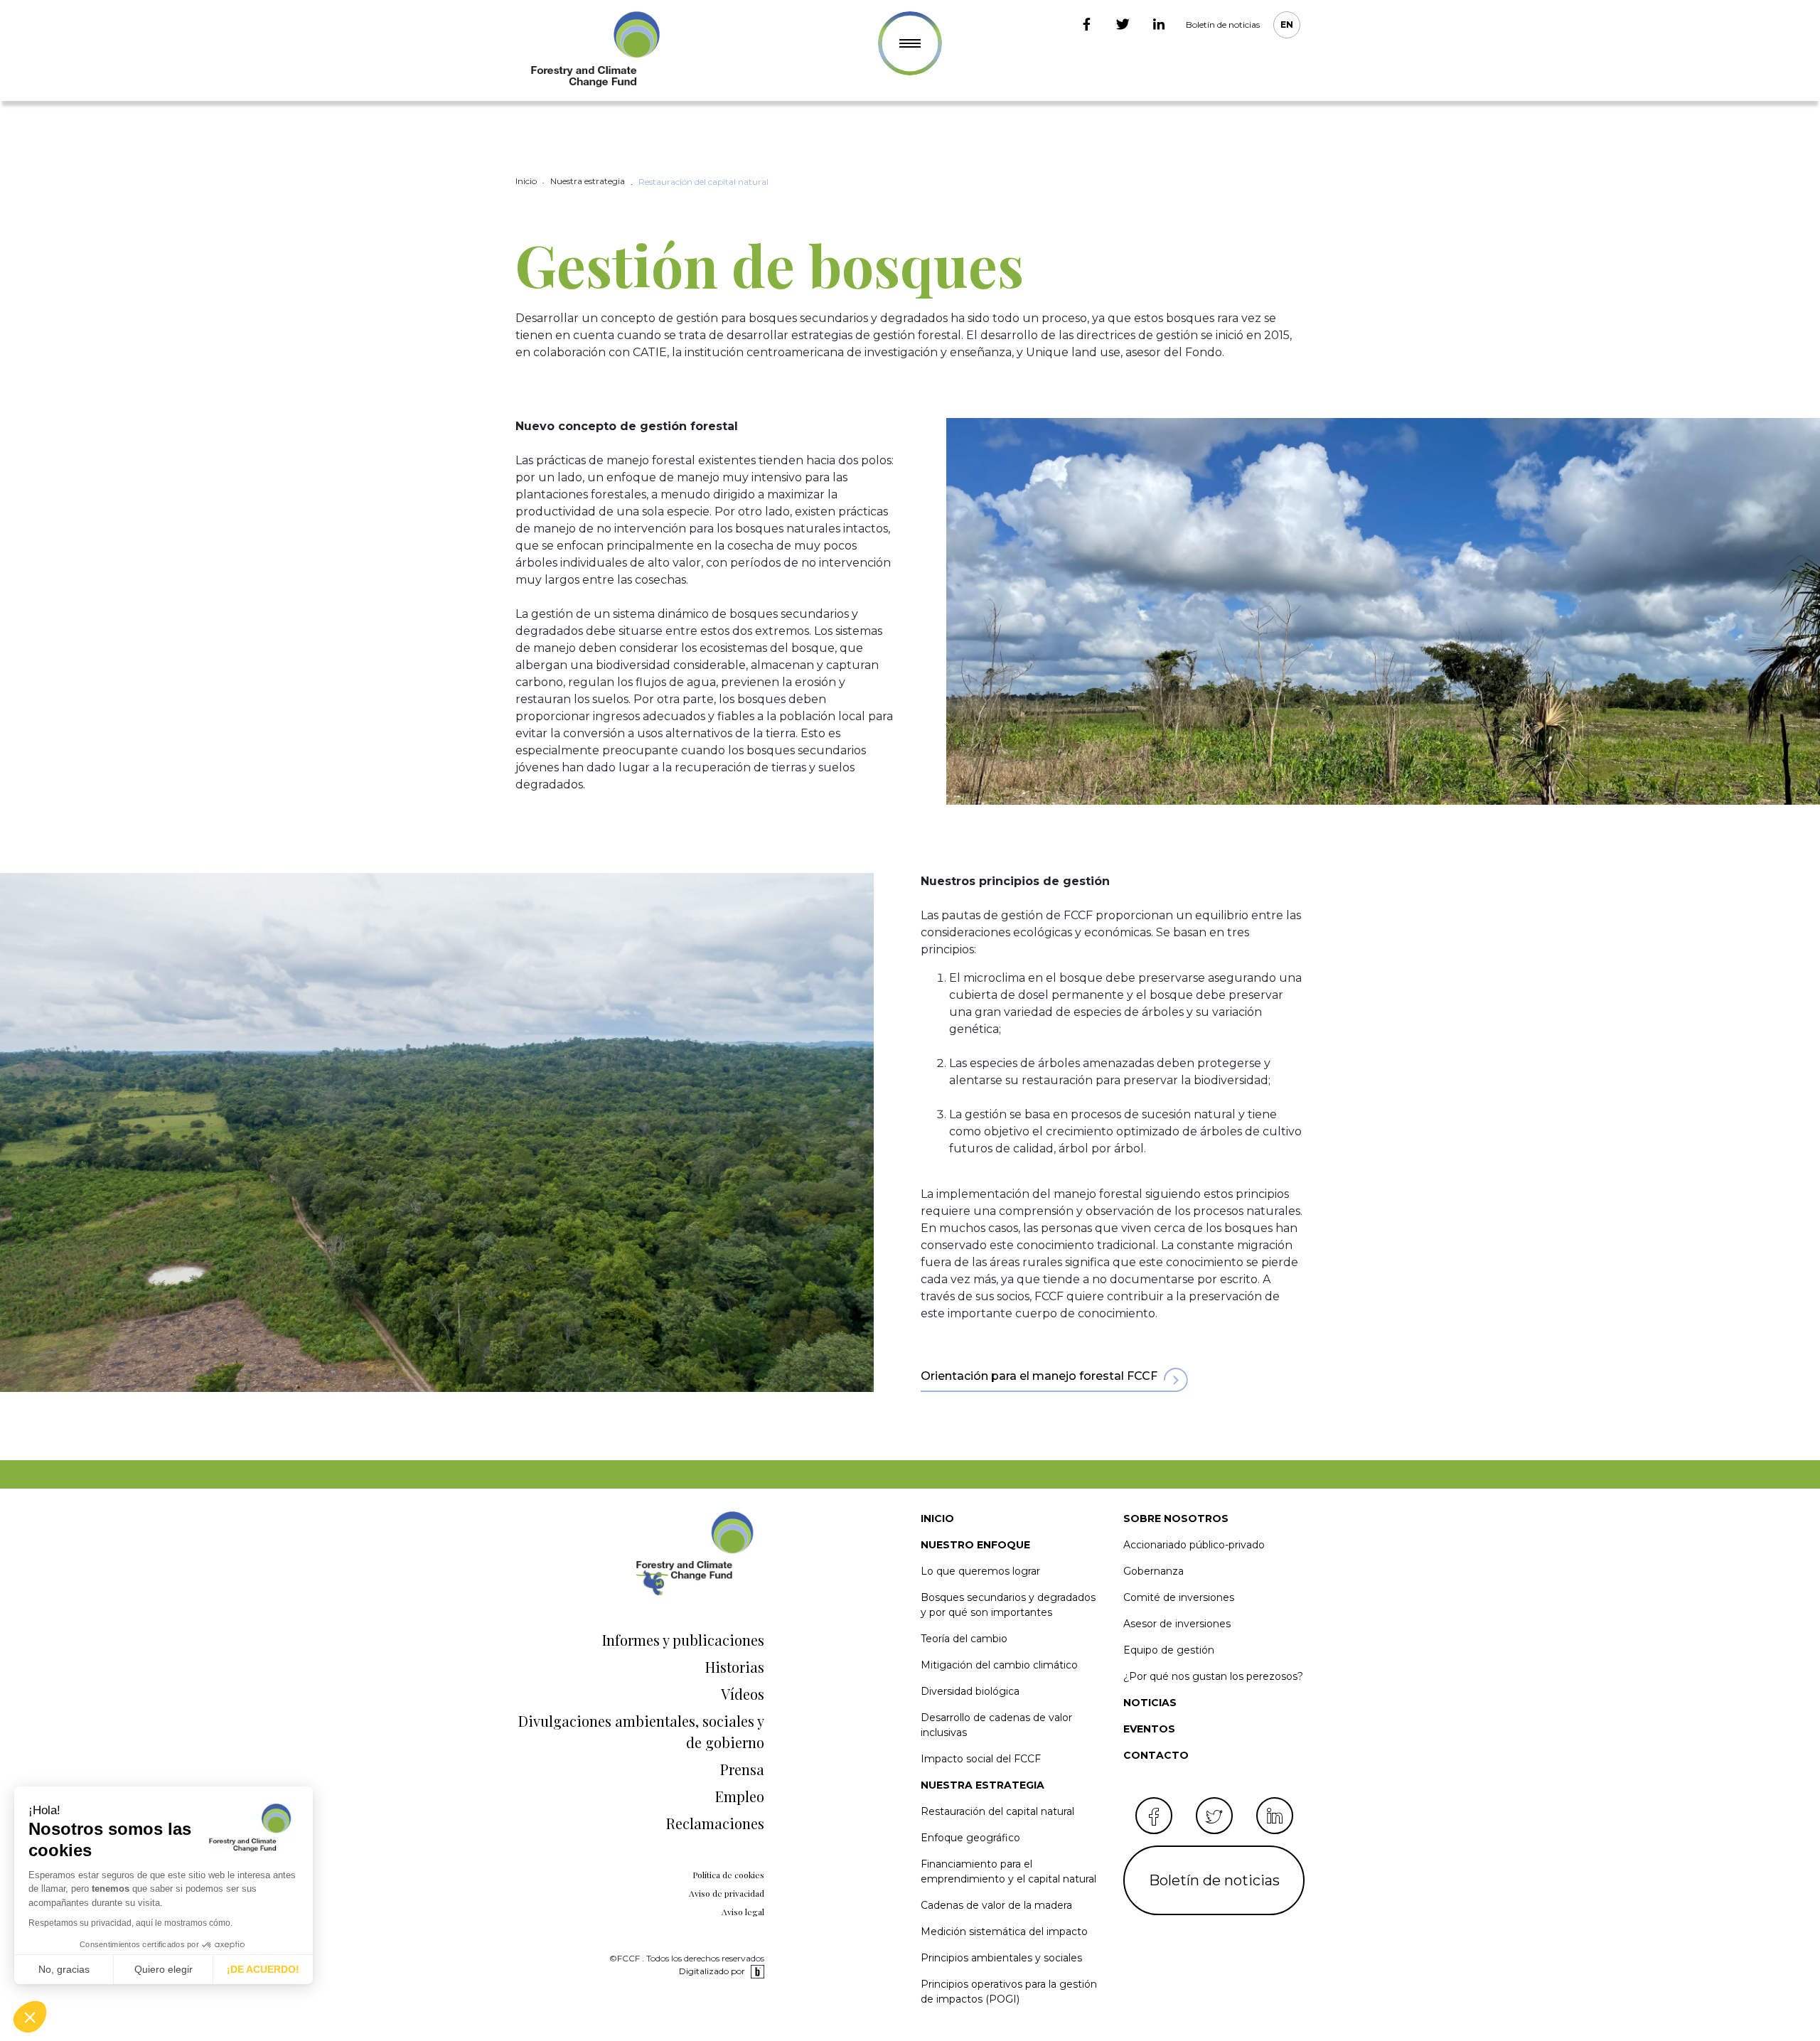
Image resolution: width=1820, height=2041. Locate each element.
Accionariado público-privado (1194, 1545)
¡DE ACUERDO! (263, 1969)
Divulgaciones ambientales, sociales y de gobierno (641, 1731)
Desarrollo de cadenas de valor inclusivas (996, 1725)
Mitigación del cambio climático (999, 1665)
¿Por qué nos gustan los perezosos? (1213, 1676)
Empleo (740, 1796)
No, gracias (64, 1969)
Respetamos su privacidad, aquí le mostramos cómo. (130, 1923)
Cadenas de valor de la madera (996, 1905)
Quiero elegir (164, 1969)
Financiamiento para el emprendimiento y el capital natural (1008, 1871)
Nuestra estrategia (983, 1785)
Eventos (1149, 1729)
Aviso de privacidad (727, 1893)
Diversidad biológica (970, 1691)
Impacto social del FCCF (981, 1759)
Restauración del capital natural (997, 1811)
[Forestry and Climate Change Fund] (594, 50)
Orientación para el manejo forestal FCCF (1039, 1376)
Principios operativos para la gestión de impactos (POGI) (1009, 1992)
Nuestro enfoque (975, 1545)
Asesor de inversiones (1177, 1624)
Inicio (937, 1518)
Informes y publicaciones (683, 1640)
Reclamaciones (715, 1823)
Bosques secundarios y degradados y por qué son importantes (1008, 1605)
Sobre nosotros (1176, 1518)
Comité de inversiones (1179, 1597)
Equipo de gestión (1169, 1650)
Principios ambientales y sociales (1001, 1958)
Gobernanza (1153, 1571)
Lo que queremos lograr (980, 1571)
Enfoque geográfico (970, 1838)
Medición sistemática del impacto (1004, 1932)
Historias (735, 1667)
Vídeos (743, 1694)
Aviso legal (743, 1912)
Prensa (742, 1769)
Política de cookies (728, 1875)
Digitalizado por (712, 1971)
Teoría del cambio (964, 1639)
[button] (30, 2017)
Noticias (1150, 1703)
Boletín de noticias (1223, 25)
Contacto (1156, 1755)
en (1287, 25)
